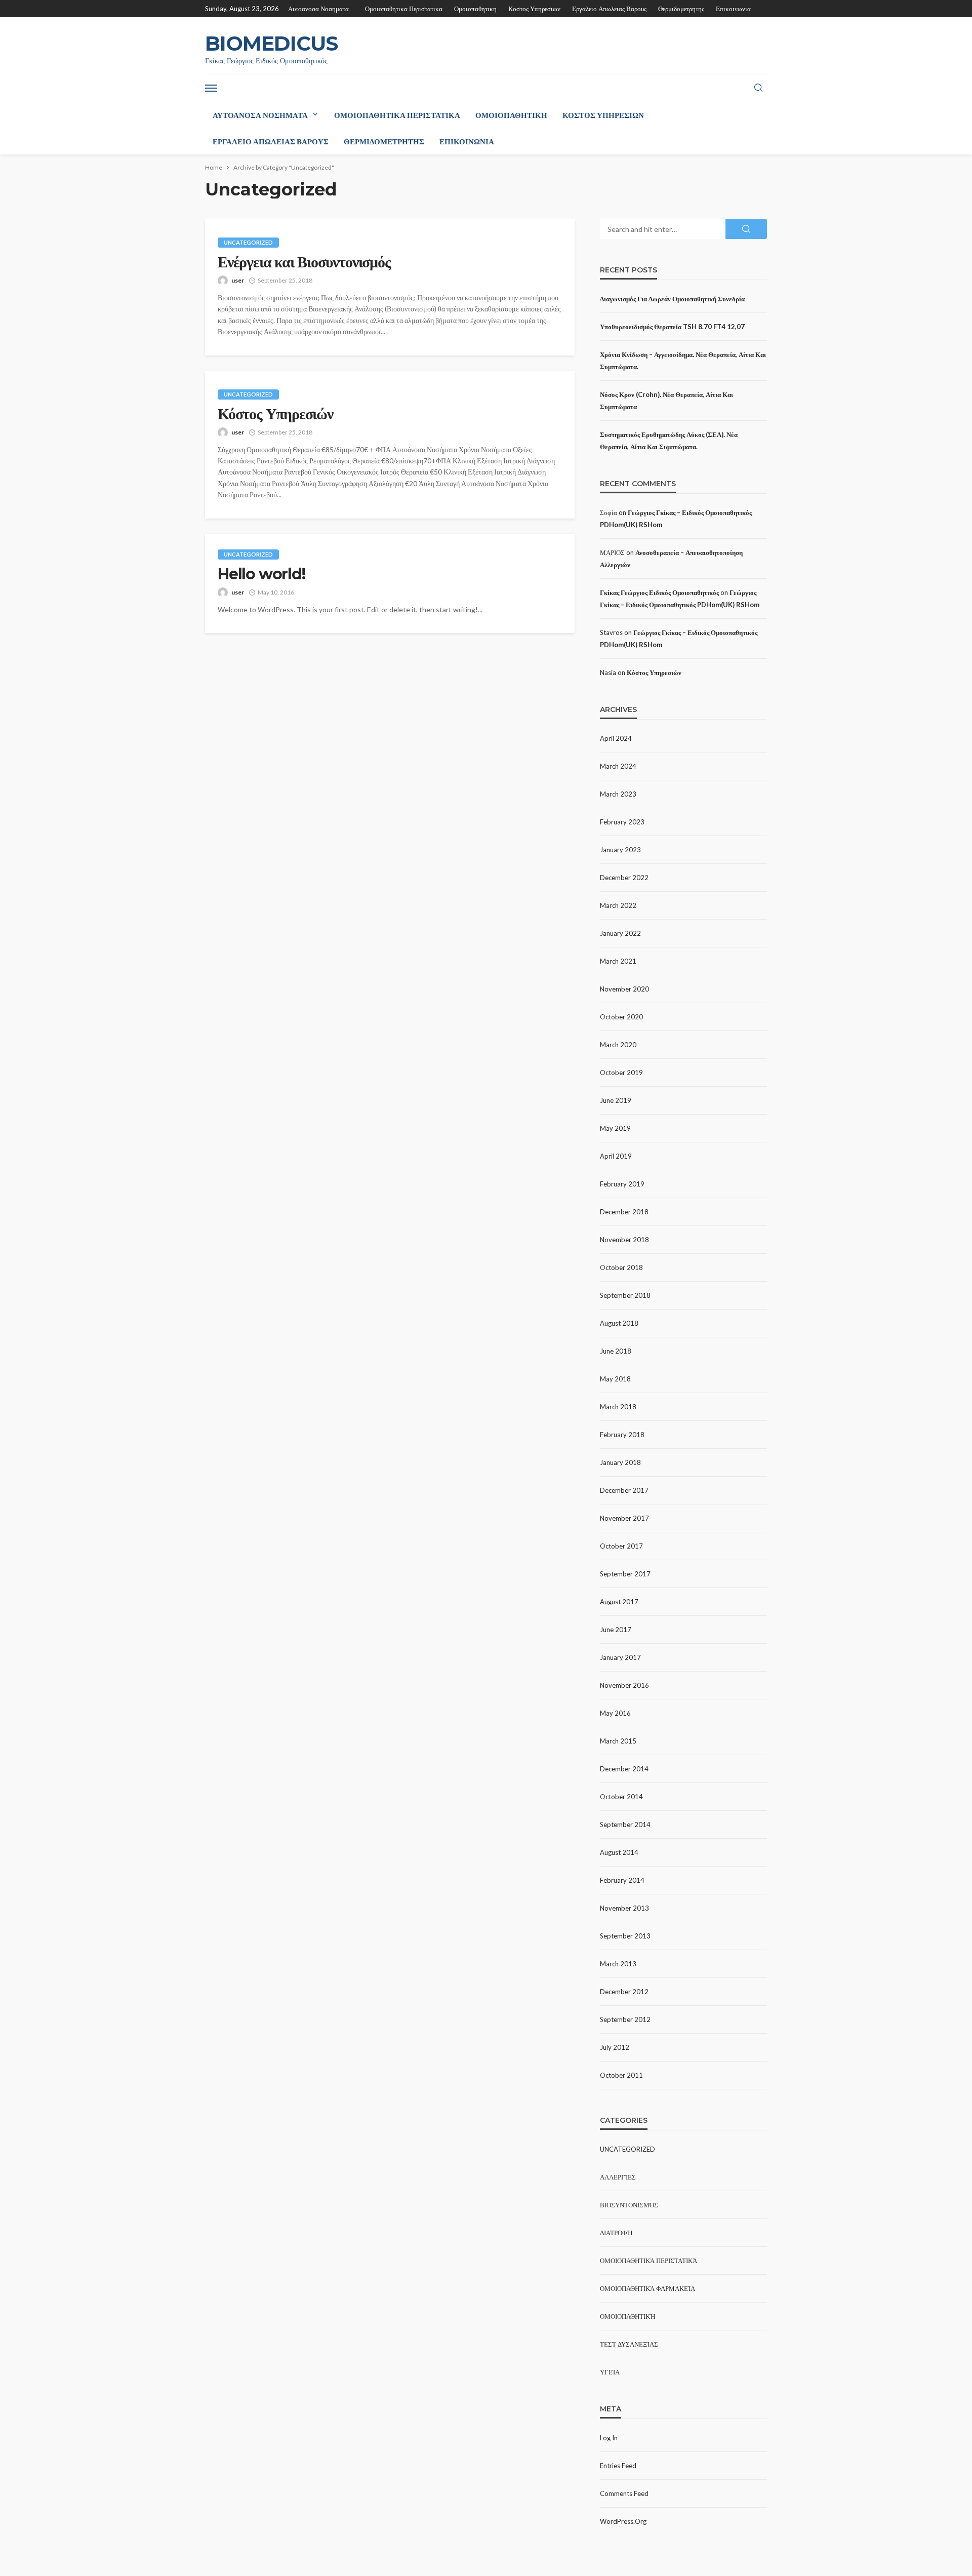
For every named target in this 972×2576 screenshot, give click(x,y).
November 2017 (624, 1518)
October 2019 (621, 1073)
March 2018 (618, 1407)
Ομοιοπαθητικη (475, 9)
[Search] (758, 88)
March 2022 (618, 905)
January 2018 (620, 1462)
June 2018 (616, 1351)
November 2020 (624, 989)
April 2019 (616, 1156)
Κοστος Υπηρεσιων (534, 9)
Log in (609, 2438)
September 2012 (625, 2019)
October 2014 (621, 1797)
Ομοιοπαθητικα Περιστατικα (404, 9)
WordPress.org (623, 2521)
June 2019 (616, 1100)
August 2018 (619, 1323)
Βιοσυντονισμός (629, 2205)
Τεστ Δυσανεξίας (629, 2344)
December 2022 (624, 878)
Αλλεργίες (618, 2177)
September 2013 (625, 1936)
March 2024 (618, 766)
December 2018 (624, 1212)
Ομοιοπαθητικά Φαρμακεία (647, 2288)
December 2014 (624, 1769)
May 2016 (615, 1713)
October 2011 (621, 2075)
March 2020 (618, 1045)
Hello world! (261, 574)
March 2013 (618, 1964)
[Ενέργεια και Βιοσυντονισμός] (390, 220)
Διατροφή (616, 2233)
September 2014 (625, 1825)
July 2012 (615, 2047)
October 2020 (621, 1017)
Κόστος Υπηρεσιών (275, 414)
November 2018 (624, 1240)
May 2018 (615, 1379)
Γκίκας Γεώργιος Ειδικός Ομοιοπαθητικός (659, 592)
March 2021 (618, 961)
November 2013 (624, 1908)
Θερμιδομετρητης (681, 9)
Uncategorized (248, 242)
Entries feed (618, 2466)
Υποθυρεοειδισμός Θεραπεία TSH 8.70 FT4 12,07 (672, 327)
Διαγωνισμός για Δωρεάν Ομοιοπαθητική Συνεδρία (672, 299)
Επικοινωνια (733, 9)
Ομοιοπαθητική (628, 2316)
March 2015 (618, 1741)
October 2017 (621, 1546)
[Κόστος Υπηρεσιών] (390, 372)
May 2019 (615, 1128)
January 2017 (620, 1657)
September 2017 (625, 1574)
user (238, 280)
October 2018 (621, 1267)
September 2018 (625, 1295)
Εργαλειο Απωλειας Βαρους (609, 9)
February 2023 (622, 822)
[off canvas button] (211, 88)
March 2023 (618, 794)
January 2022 (620, 933)
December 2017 (624, 1490)
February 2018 (622, 1435)
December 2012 (624, 1992)
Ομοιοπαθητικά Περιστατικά (649, 2261)
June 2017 (616, 1630)
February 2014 (622, 1880)
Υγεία (610, 2372)
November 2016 (624, 1685)
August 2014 (619, 1852)
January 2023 (620, 850)
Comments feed (624, 2493)
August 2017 (619, 1602)
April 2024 (616, 738)
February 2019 (622, 1184)
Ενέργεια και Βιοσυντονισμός (304, 262)
